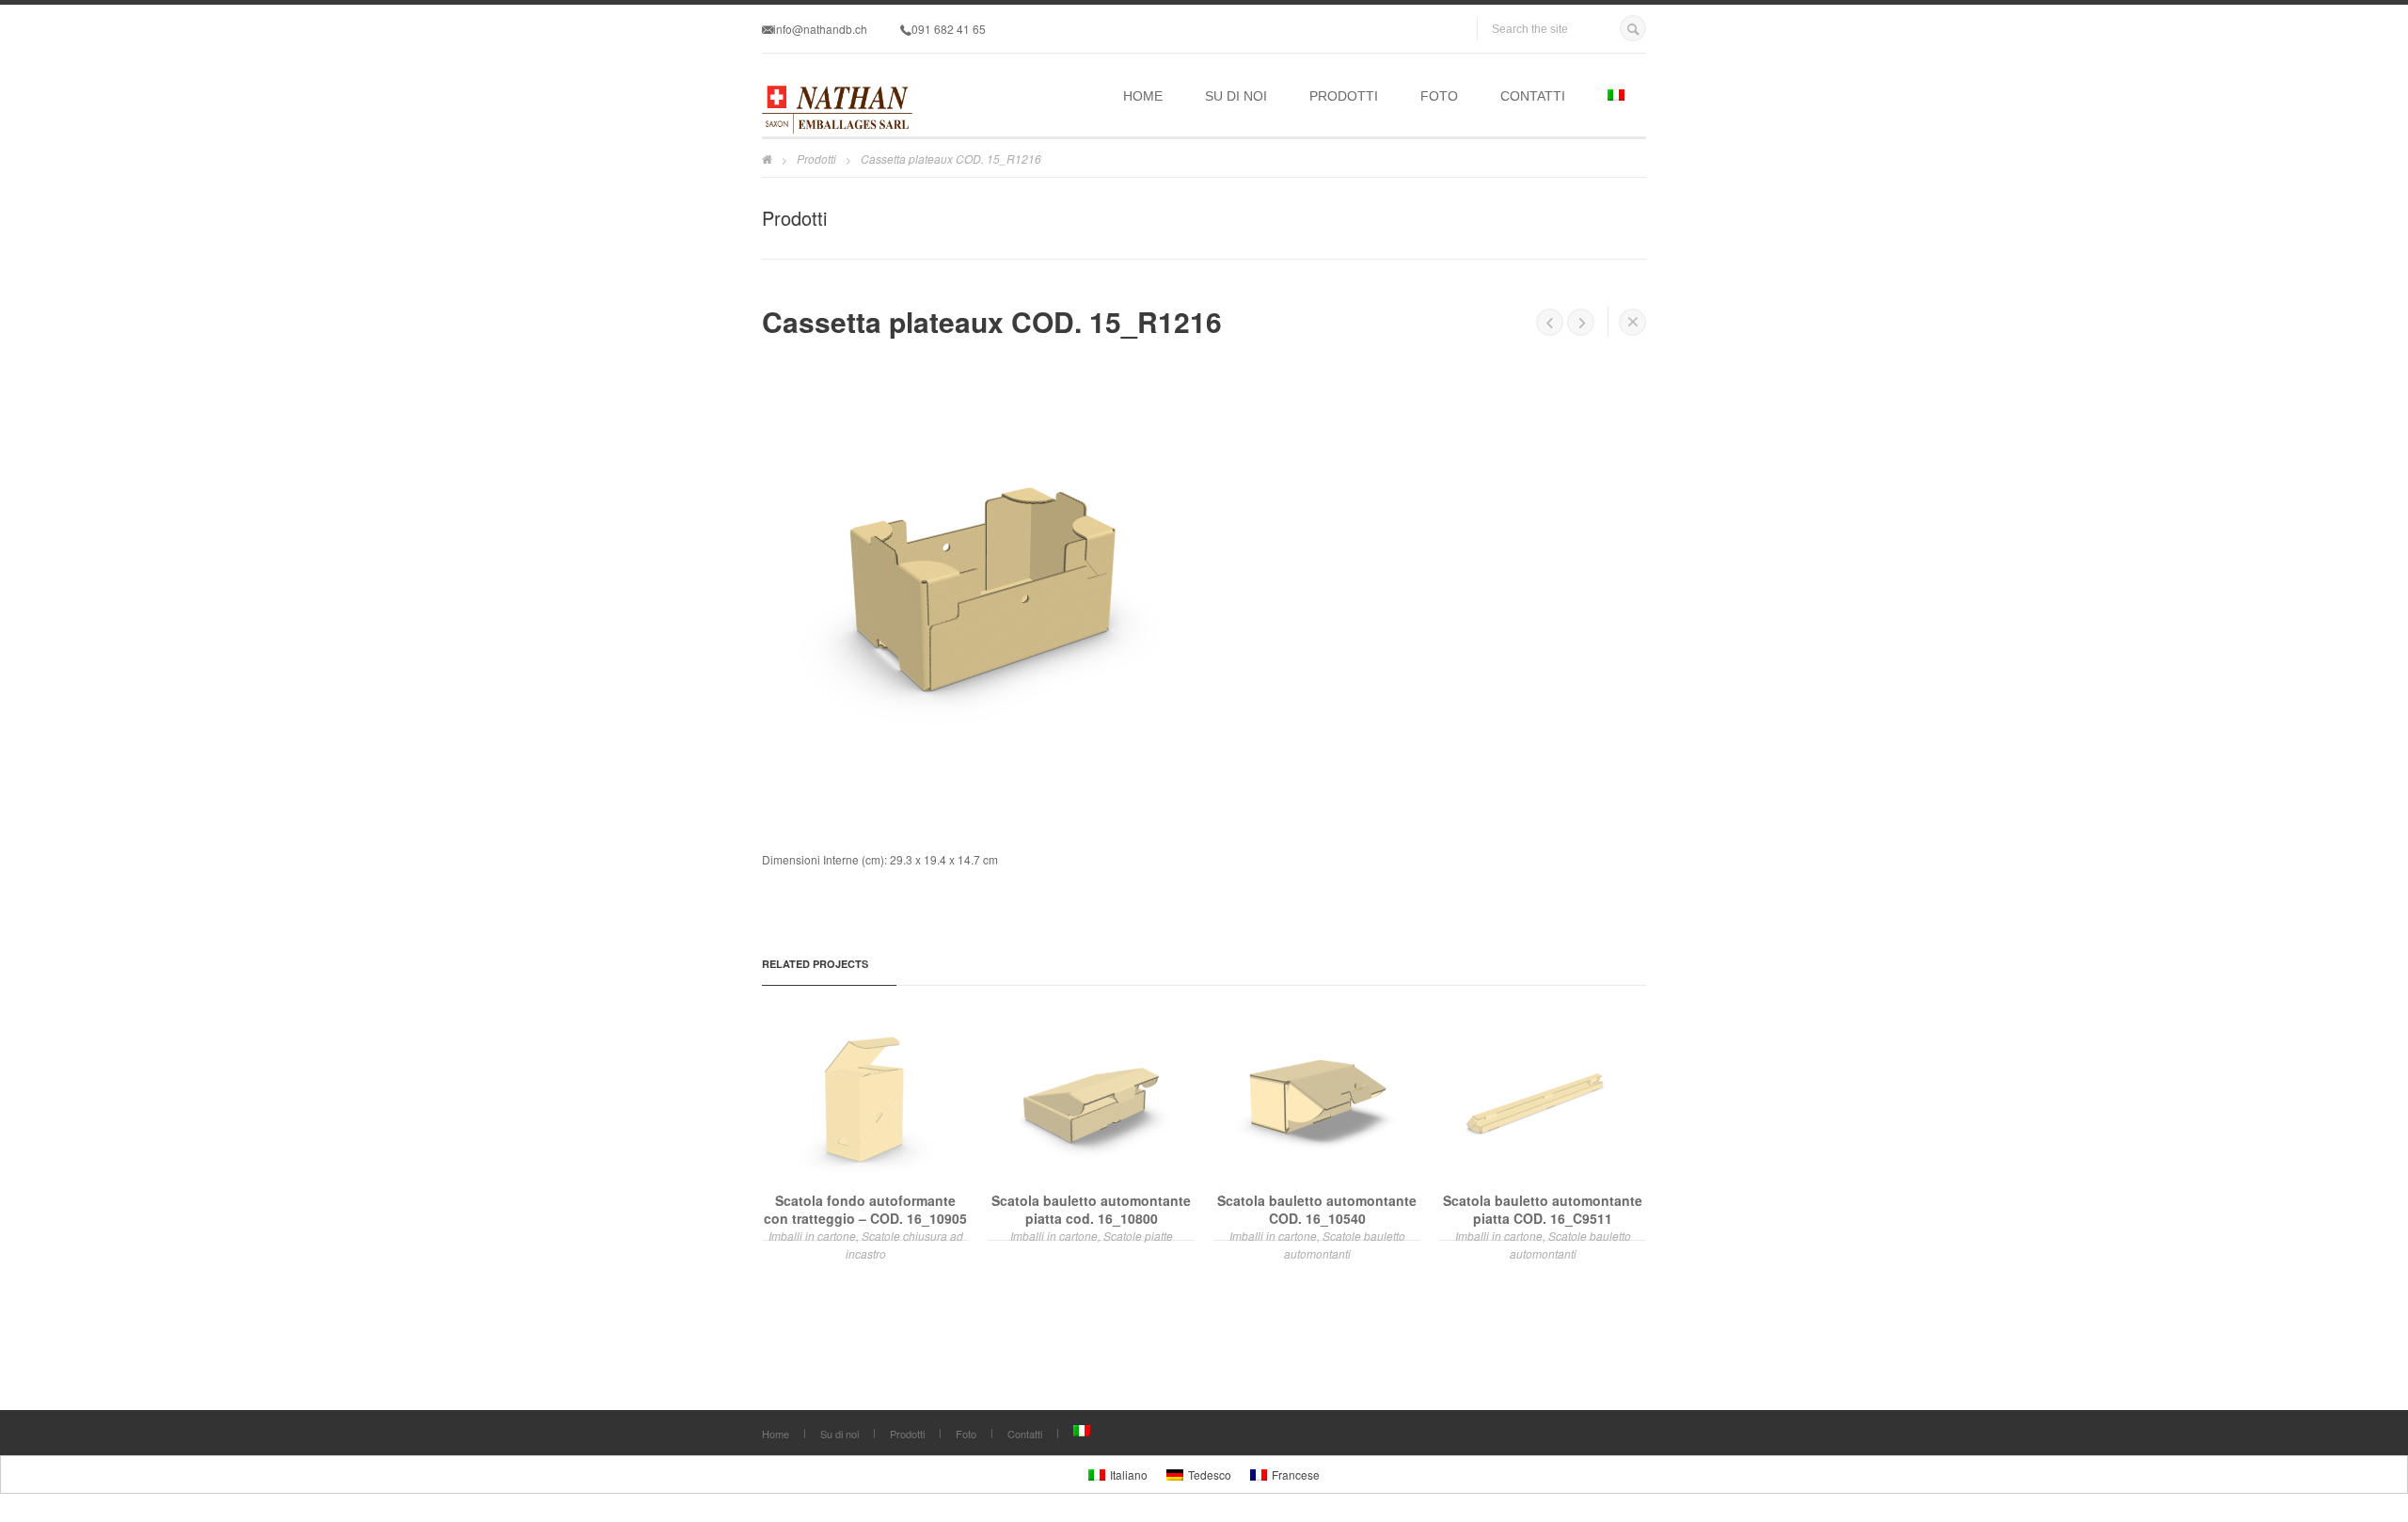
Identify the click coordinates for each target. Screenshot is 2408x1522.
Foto (1439, 96)
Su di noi (1236, 96)
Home (1143, 96)
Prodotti (1344, 96)
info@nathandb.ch (820, 29)
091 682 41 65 (949, 29)
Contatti (1533, 96)
